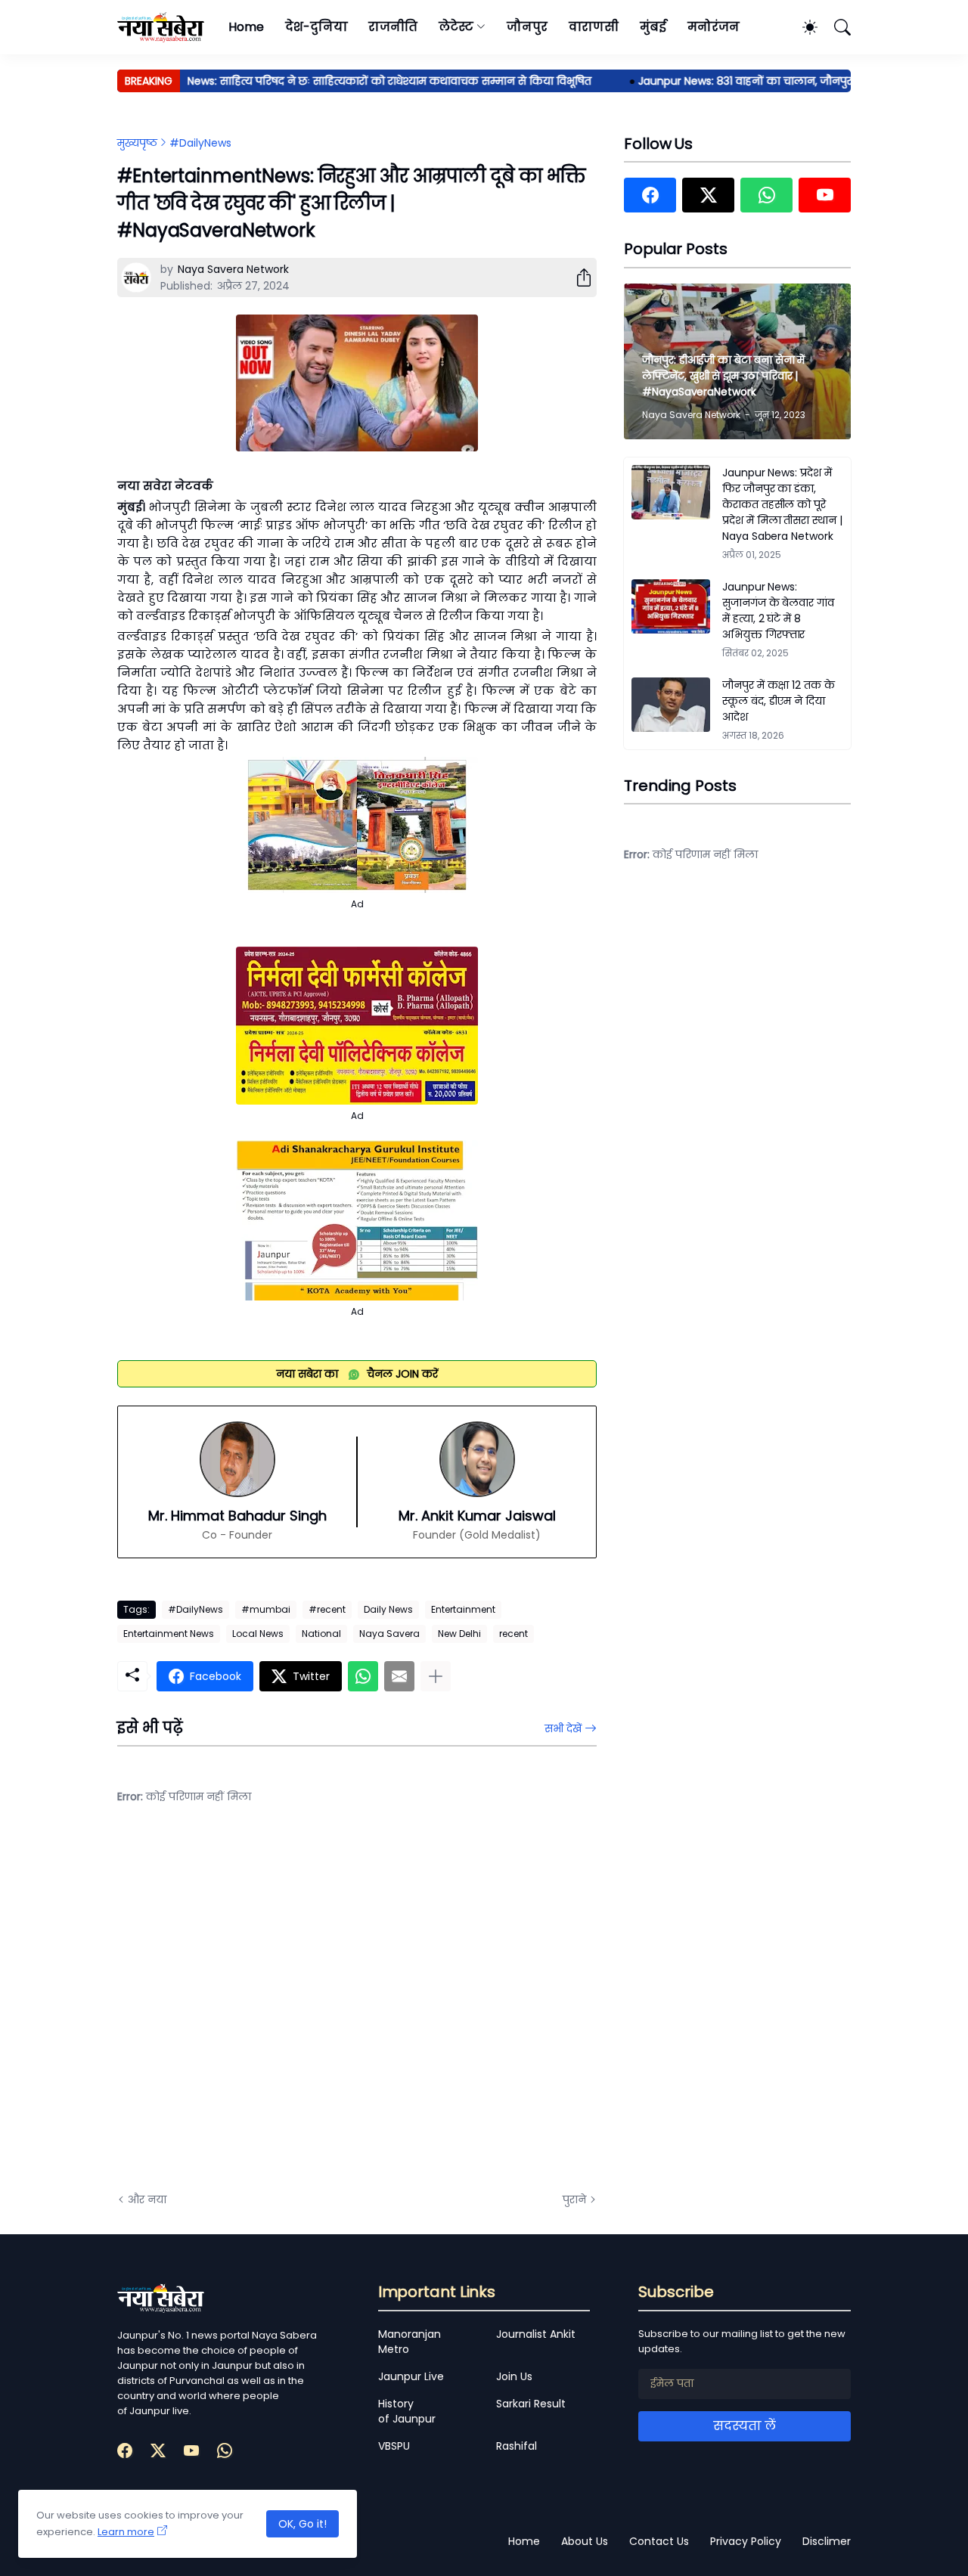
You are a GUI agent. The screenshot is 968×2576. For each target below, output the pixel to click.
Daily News (388, 1609)
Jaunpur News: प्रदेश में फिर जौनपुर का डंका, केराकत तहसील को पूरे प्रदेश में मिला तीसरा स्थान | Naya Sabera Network (782, 504)
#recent (327, 1609)
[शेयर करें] (578, 277)
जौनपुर (527, 27)
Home (246, 27)
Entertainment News (169, 1634)
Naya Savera (389, 1634)
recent (513, 1634)
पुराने (574, 2199)
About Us (585, 2541)
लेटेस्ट (456, 27)
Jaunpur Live (411, 2376)
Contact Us (659, 2541)
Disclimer (827, 2541)
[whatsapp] (766, 195)
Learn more (126, 2532)
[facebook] (650, 195)
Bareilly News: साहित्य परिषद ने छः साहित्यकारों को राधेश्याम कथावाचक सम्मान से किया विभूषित (340, 81)
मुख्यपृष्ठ (137, 143)
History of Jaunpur (407, 2411)
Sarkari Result (531, 2404)
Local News (258, 1634)
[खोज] (836, 27)
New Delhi (459, 1634)
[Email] (399, 1676)
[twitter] (708, 195)
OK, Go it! (302, 2524)
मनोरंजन (714, 27)
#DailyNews (200, 143)
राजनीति (393, 27)
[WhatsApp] (363, 1676)
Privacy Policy (746, 2541)
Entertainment (463, 1609)
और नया (147, 2199)
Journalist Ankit (536, 2334)
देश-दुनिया (316, 27)
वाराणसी (594, 27)
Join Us (514, 2376)
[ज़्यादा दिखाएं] (436, 1676)
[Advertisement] (268, 2010)
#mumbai (266, 1609)
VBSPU (394, 2446)
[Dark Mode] (802, 27)
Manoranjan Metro (410, 2342)
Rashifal (517, 2446)
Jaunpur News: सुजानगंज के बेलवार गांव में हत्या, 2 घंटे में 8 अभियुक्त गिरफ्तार (778, 611)
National (321, 1634)
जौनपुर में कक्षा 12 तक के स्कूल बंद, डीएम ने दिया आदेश (779, 701)
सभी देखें (563, 1728)
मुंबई (653, 27)
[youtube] (825, 195)
